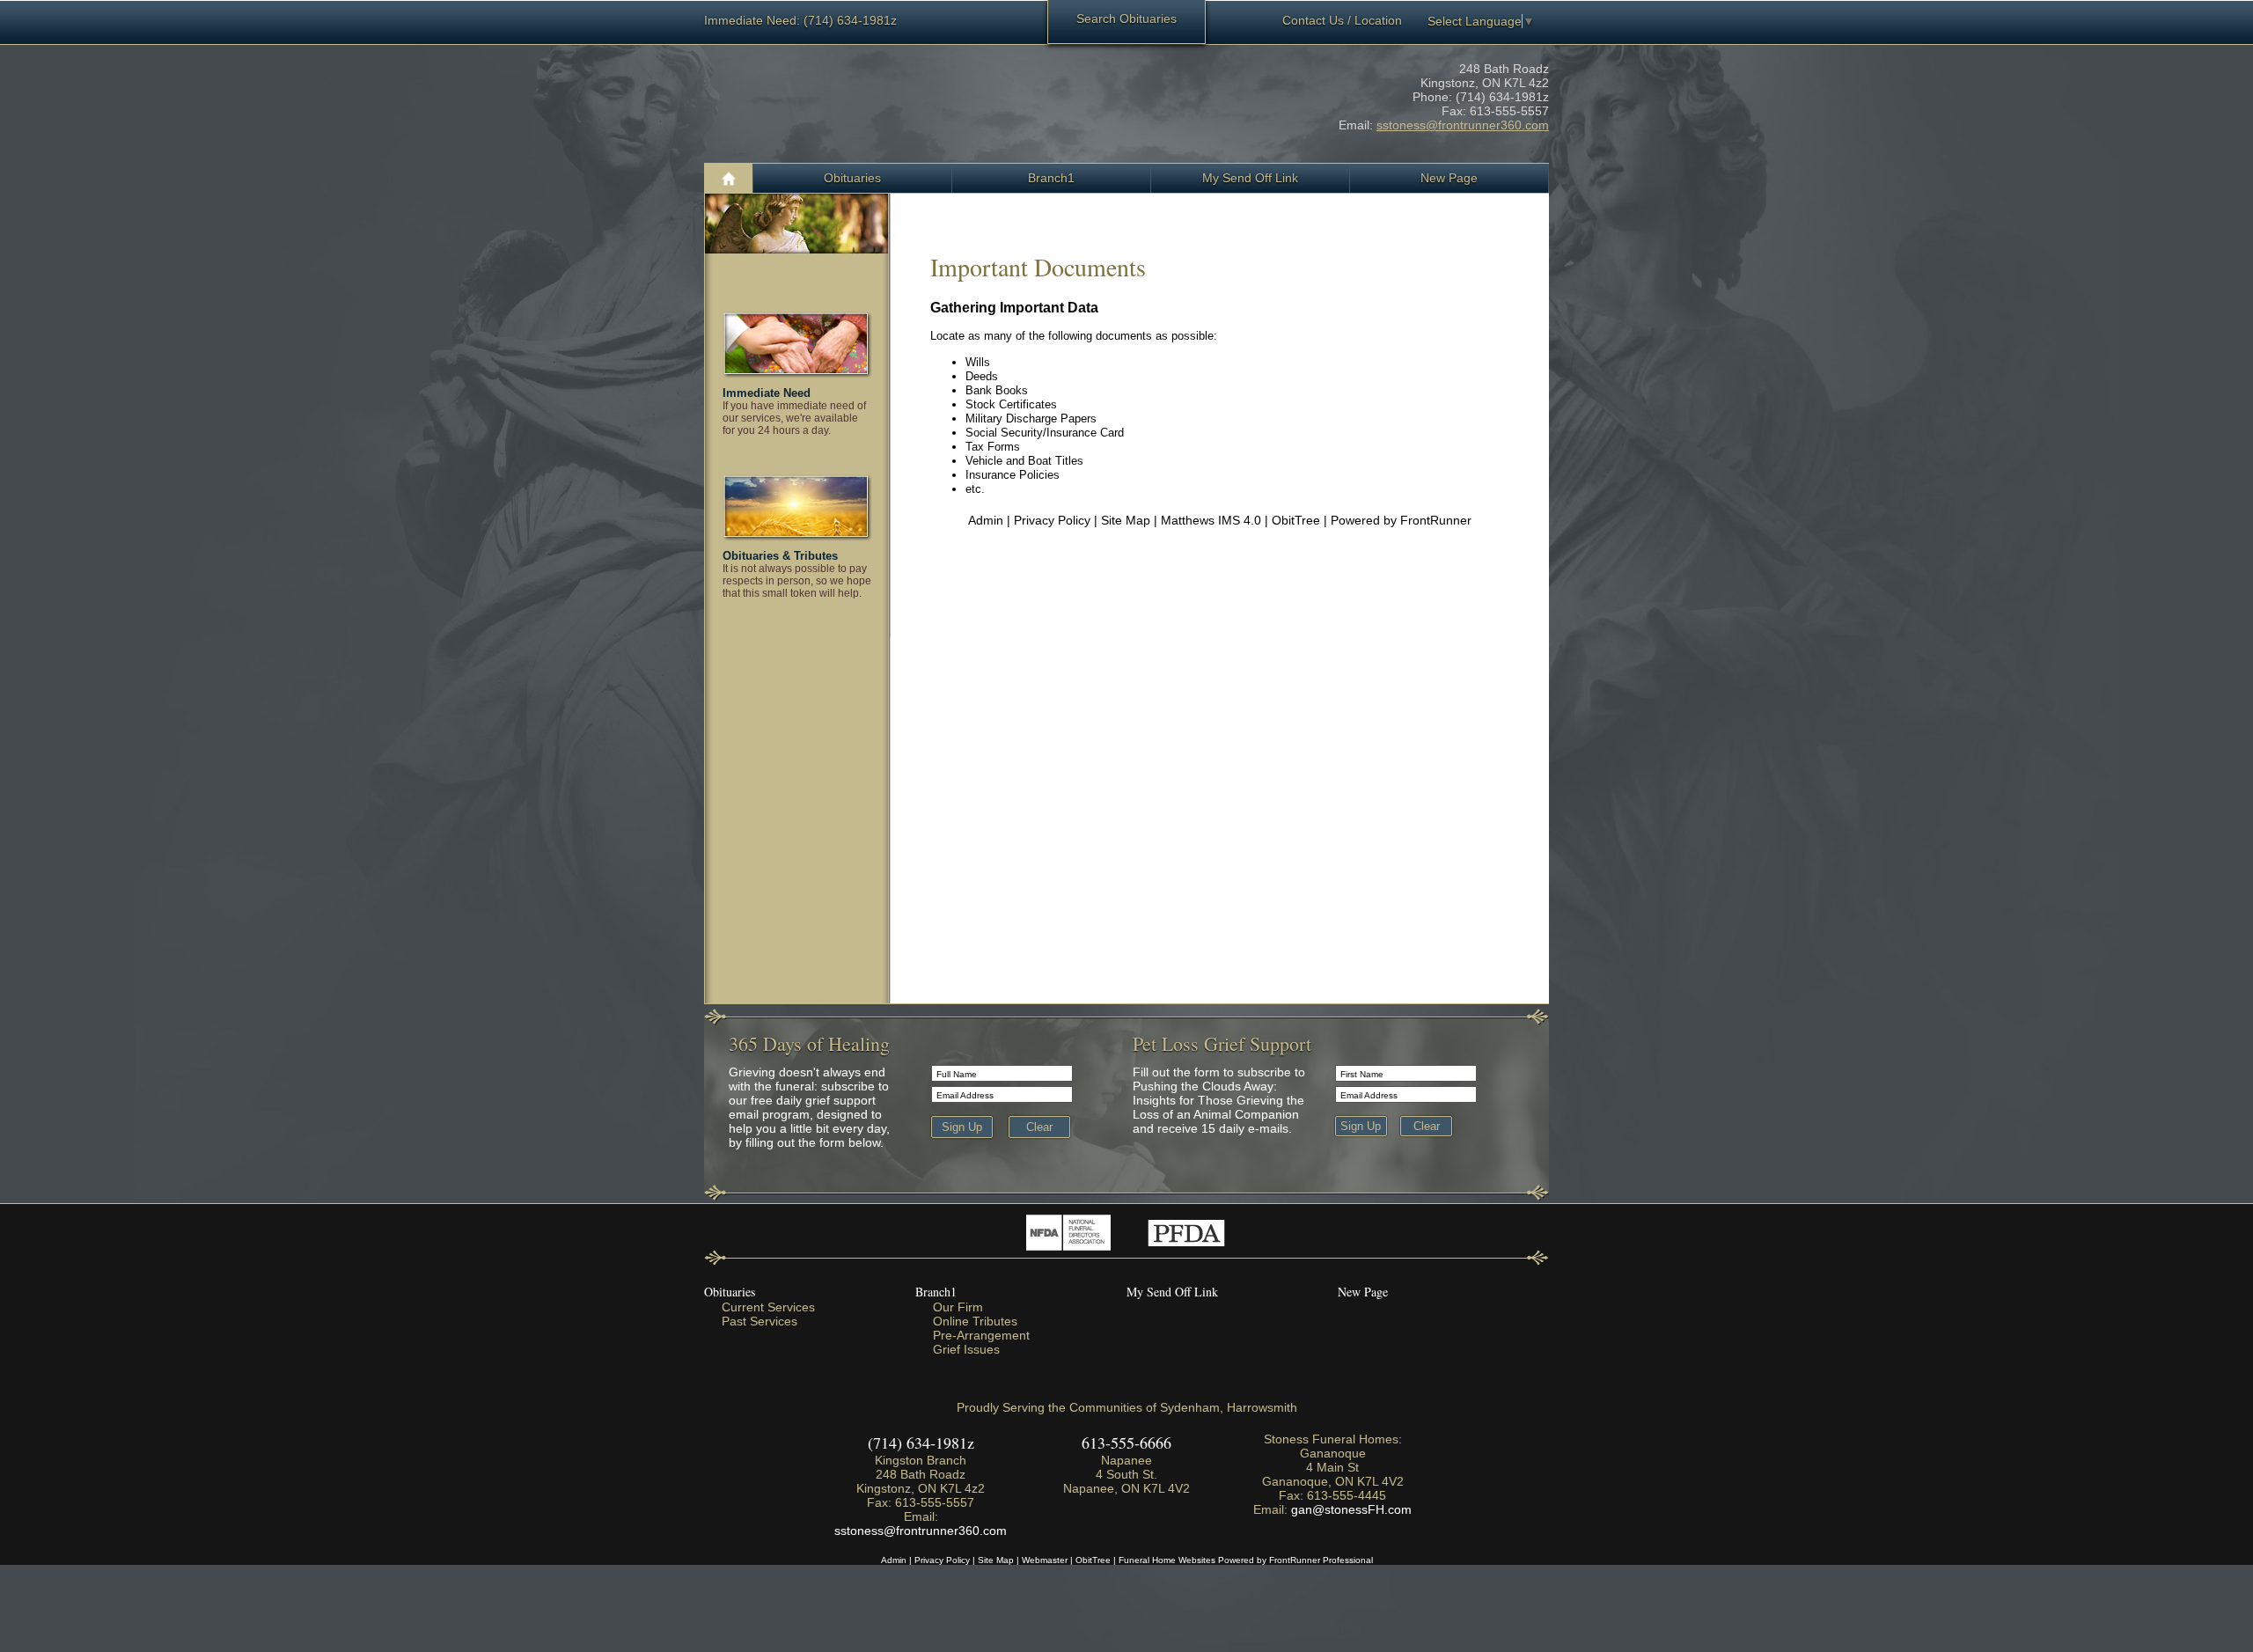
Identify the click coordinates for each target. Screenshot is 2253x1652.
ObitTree (1296, 520)
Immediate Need (767, 393)
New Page (1363, 1292)
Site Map (1126, 520)
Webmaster (1045, 1560)
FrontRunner (1436, 520)
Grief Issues (966, 1349)
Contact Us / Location (1342, 20)
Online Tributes (975, 1321)
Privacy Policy (1052, 520)
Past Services (760, 1321)
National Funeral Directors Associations (1068, 1233)
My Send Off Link (1172, 1292)
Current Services (768, 1307)
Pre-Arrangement (981, 1335)
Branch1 (936, 1292)
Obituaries (852, 178)
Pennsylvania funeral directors (1185, 1233)
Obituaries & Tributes (780, 556)
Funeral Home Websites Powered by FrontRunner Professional (1246, 1560)
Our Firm (958, 1307)
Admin (986, 520)
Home (729, 178)
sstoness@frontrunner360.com (1463, 125)
